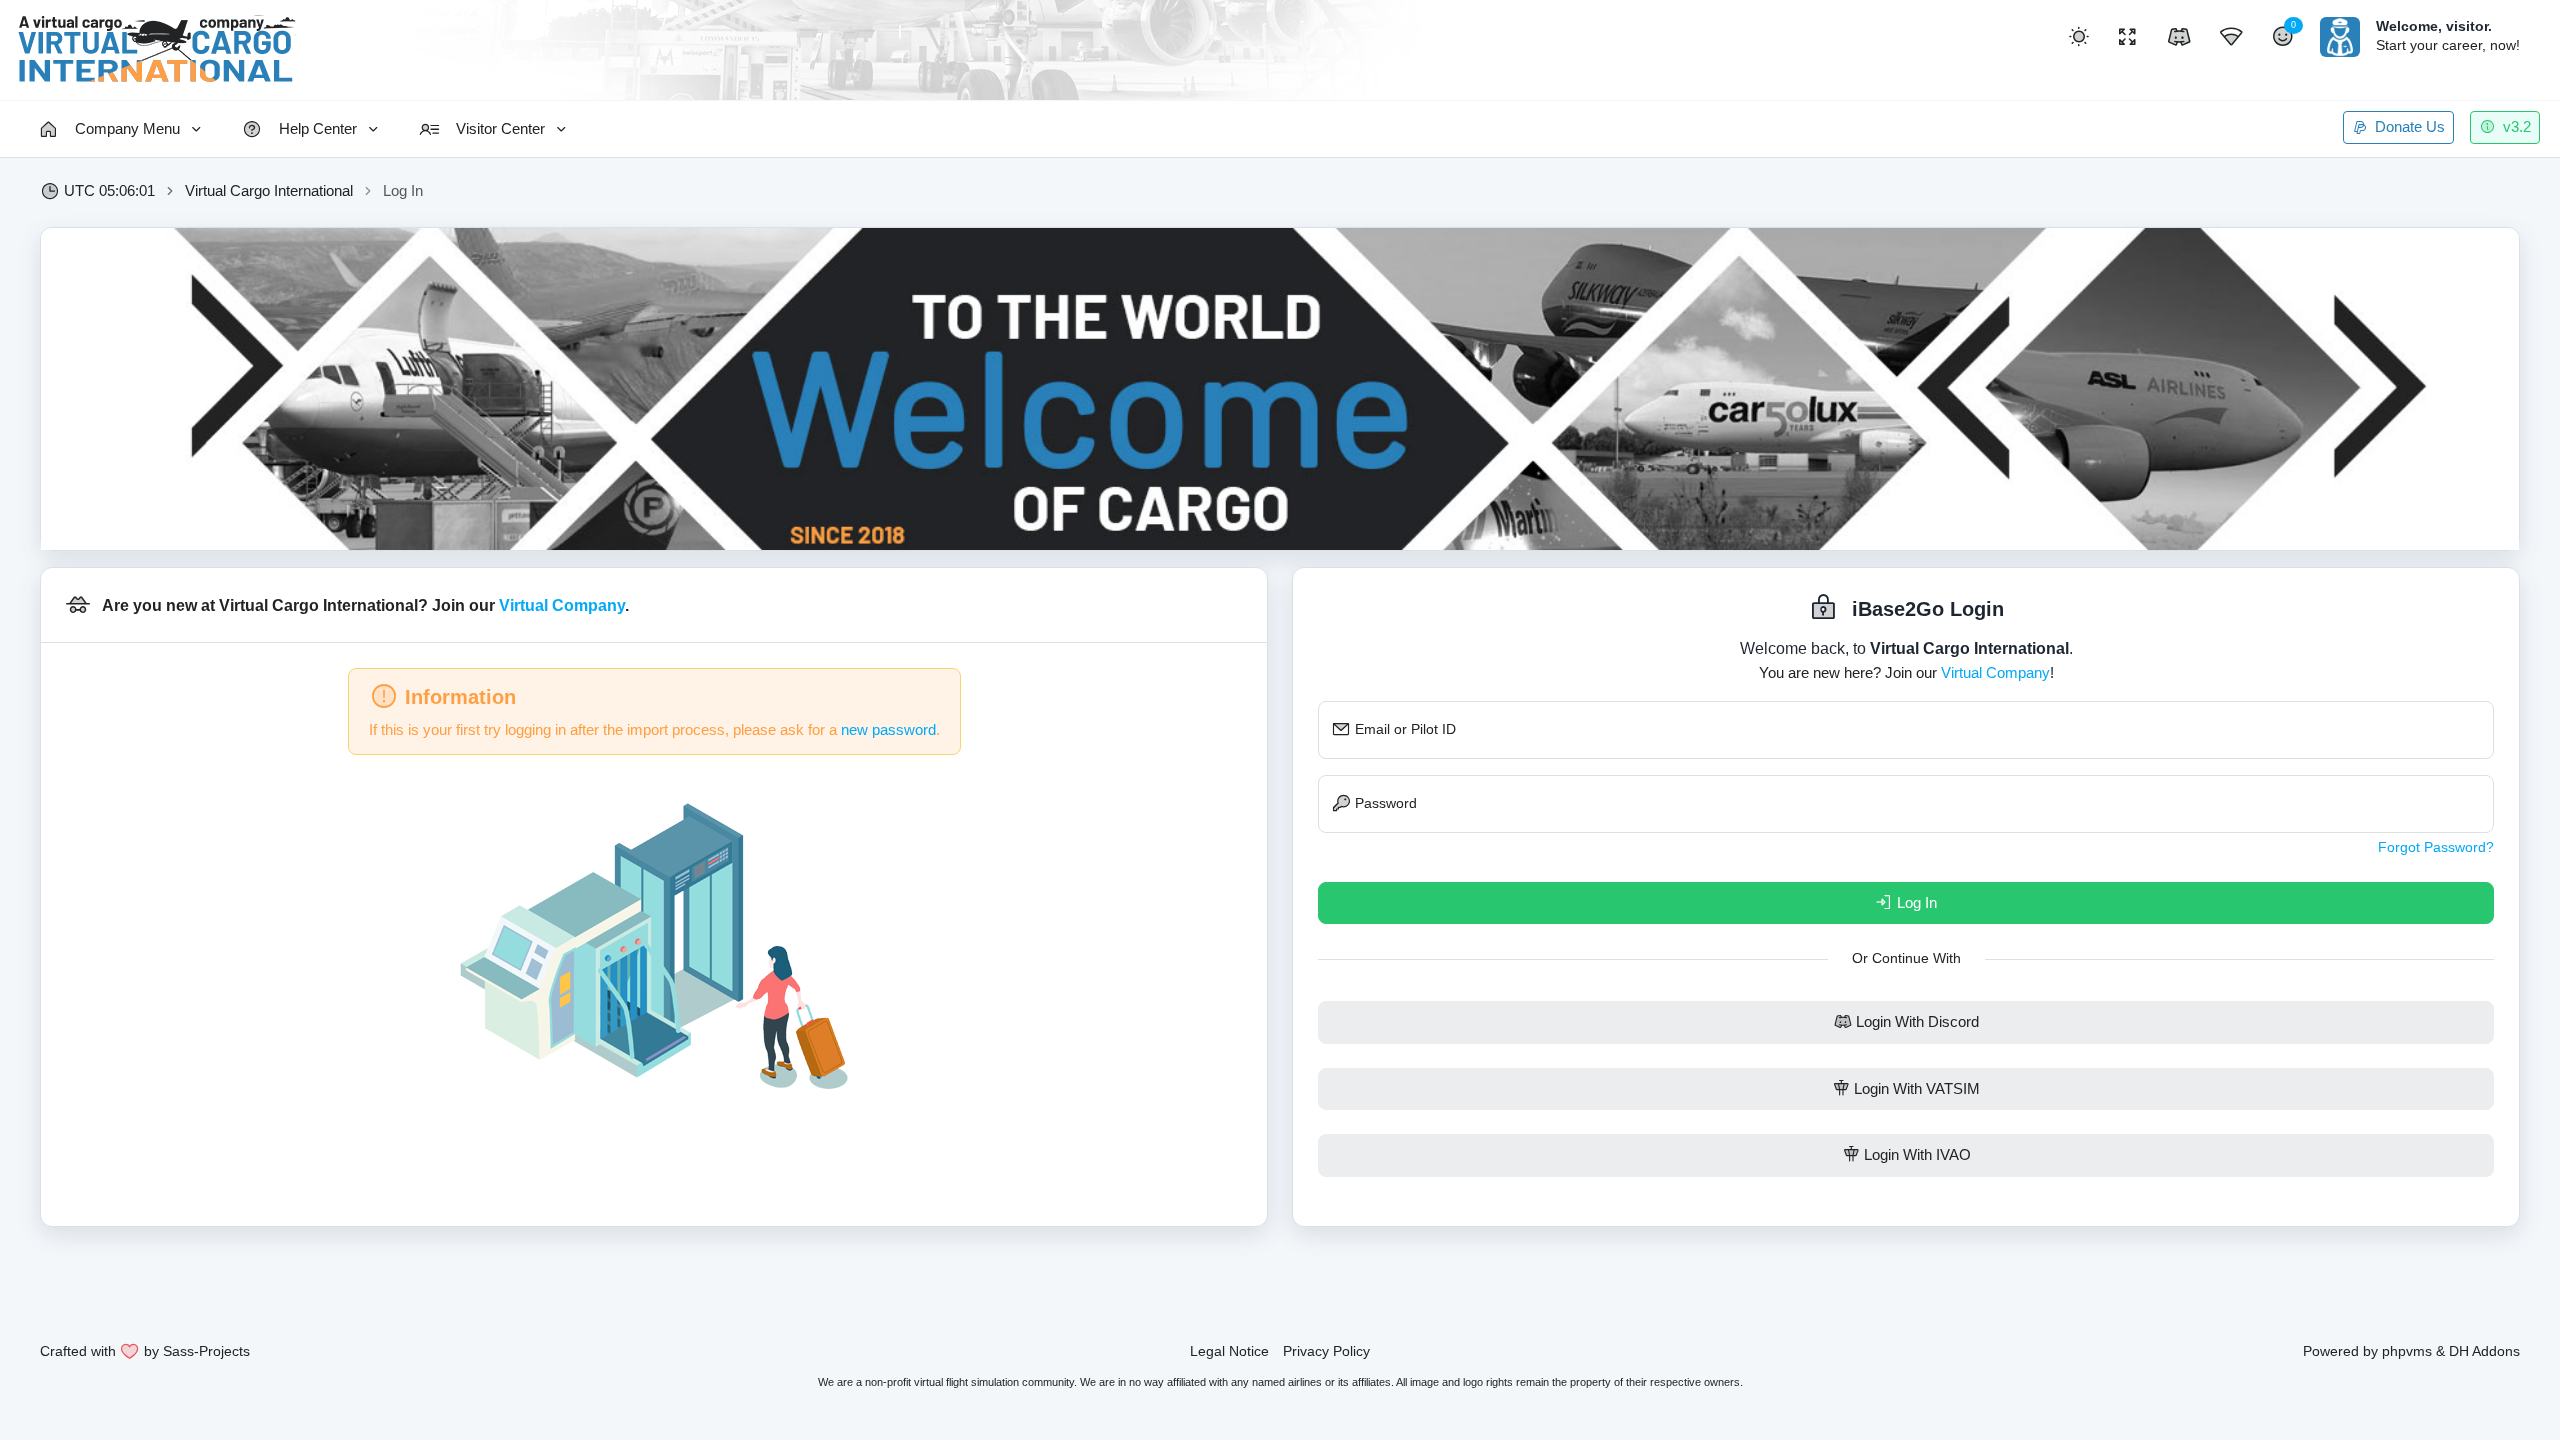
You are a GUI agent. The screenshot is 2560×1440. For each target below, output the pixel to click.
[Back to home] (156, 50)
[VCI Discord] (2179, 37)
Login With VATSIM (1915, 1088)
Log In (1915, 902)
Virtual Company (562, 605)
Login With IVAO (1915, 1154)
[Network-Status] (2231, 37)
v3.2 (2515, 126)
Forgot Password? (2436, 847)
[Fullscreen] (2127, 37)
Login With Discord (1915, 1021)
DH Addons (2484, 1351)
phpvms (2407, 1351)
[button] (2079, 37)
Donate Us (2408, 126)
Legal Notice (1229, 1351)
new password (888, 729)
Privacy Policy (1326, 1351)
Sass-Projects (206, 1351)
